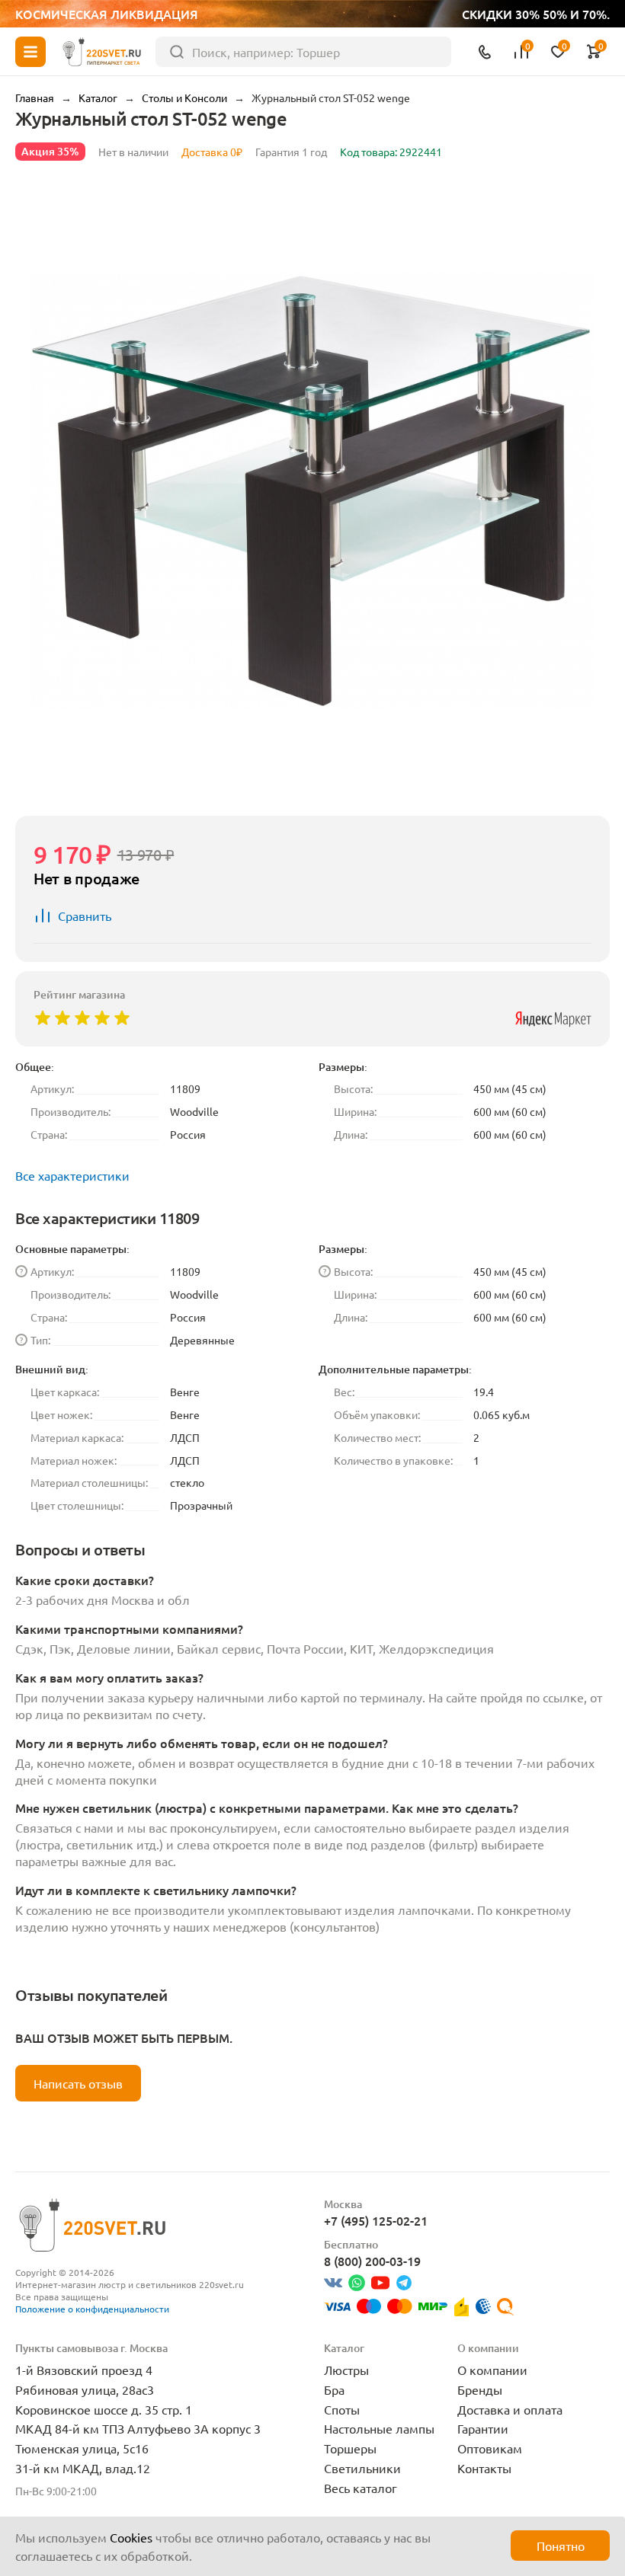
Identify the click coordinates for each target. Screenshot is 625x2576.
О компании (492, 2370)
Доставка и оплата (510, 2409)
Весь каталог (361, 2488)
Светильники (362, 2468)
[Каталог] (30, 52)
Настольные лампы (379, 2428)
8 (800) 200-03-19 (372, 2261)
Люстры (346, 2370)
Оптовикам (490, 2448)
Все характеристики (72, 1175)
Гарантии (483, 2428)
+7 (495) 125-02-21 (376, 2220)
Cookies (131, 2537)
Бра (334, 2389)
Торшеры (350, 2448)
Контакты (484, 2468)
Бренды (480, 2389)
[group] (312, 491)
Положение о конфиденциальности (92, 2309)
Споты (342, 2409)
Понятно (561, 2546)
